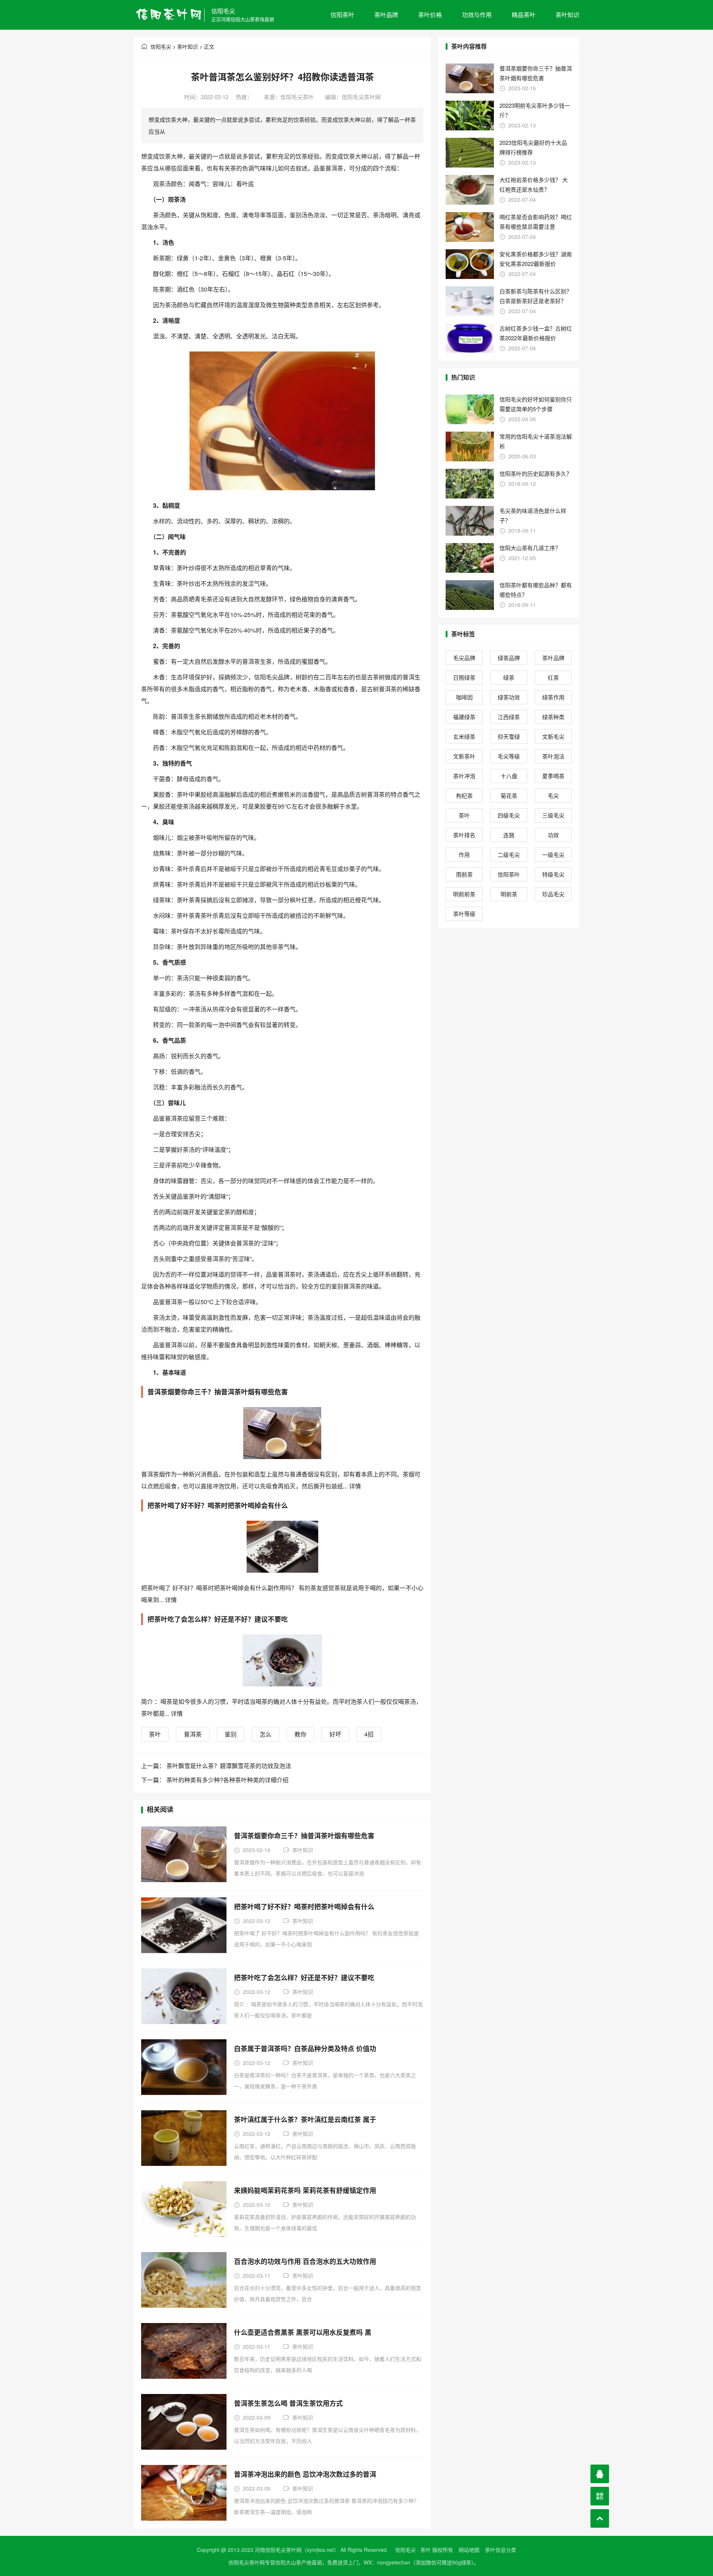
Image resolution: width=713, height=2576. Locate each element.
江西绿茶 (509, 717)
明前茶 (509, 894)
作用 (464, 855)
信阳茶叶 (342, 15)
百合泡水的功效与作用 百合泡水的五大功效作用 (305, 2261)
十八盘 (509, 776)
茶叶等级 (464, 914)
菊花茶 (509, 795)
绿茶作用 (553, 697)
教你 (300, 1734)
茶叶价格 (430, 15)
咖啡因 (464, 697)
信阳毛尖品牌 (272, 677)
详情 (354, 1486)
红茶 (553, 677)
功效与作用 (477, 15)
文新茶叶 (464, 756)
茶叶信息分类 (501, 2550)
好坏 (335, 1734)
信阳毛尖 (223, 11)
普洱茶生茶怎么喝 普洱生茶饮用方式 (288, 2403)
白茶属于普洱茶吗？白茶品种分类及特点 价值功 (305, 2049)
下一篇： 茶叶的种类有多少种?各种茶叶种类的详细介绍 (215, 1780)
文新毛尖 (553, 736)
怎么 (266, 1734)
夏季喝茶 (553, 776)
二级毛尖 (509, 855)
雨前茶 (464, 874)
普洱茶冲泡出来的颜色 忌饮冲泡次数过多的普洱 (305, 2474)
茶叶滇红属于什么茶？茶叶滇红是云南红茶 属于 (305, 2119)
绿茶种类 (553, 717)
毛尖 (553, 795)
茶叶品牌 (386, 15)
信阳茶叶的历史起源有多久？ (536, 473)
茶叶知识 (567, 15)
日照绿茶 (464, 677)
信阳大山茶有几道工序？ (530, 548)
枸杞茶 (464, 795)
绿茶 (509, 677)
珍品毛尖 (553, 894)
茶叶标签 (463, 634)
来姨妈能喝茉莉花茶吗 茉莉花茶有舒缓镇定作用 (305, 2190)
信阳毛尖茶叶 (297, 97)
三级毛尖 (553, 815)
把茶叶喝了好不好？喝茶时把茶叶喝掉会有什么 (304, 1907)
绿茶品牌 (509, 658)
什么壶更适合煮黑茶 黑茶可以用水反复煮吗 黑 (303, 2332)
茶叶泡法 (553, 756)
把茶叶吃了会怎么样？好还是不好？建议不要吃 (304, 1978)
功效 (553, 835)
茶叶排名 (464, 835)
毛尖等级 (509, 756)
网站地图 (469, 2550)
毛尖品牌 (464, 658)
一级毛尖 (553, 855)
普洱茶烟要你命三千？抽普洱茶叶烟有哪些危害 (304, 1836)
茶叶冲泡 (464, 776)
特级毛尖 (553, 874)
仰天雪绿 (509, 736)
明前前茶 (464, 894)
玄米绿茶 (464, 736)
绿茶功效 (509, 697)
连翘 (509, 835)
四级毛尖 (509, 815)
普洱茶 (193, 1734)
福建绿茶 (464, 717)
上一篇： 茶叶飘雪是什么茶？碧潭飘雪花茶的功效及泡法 (216, 1766)
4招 (369, 1734)
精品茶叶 (524, 15)
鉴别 (231, 1734)
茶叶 (155, 1734)
